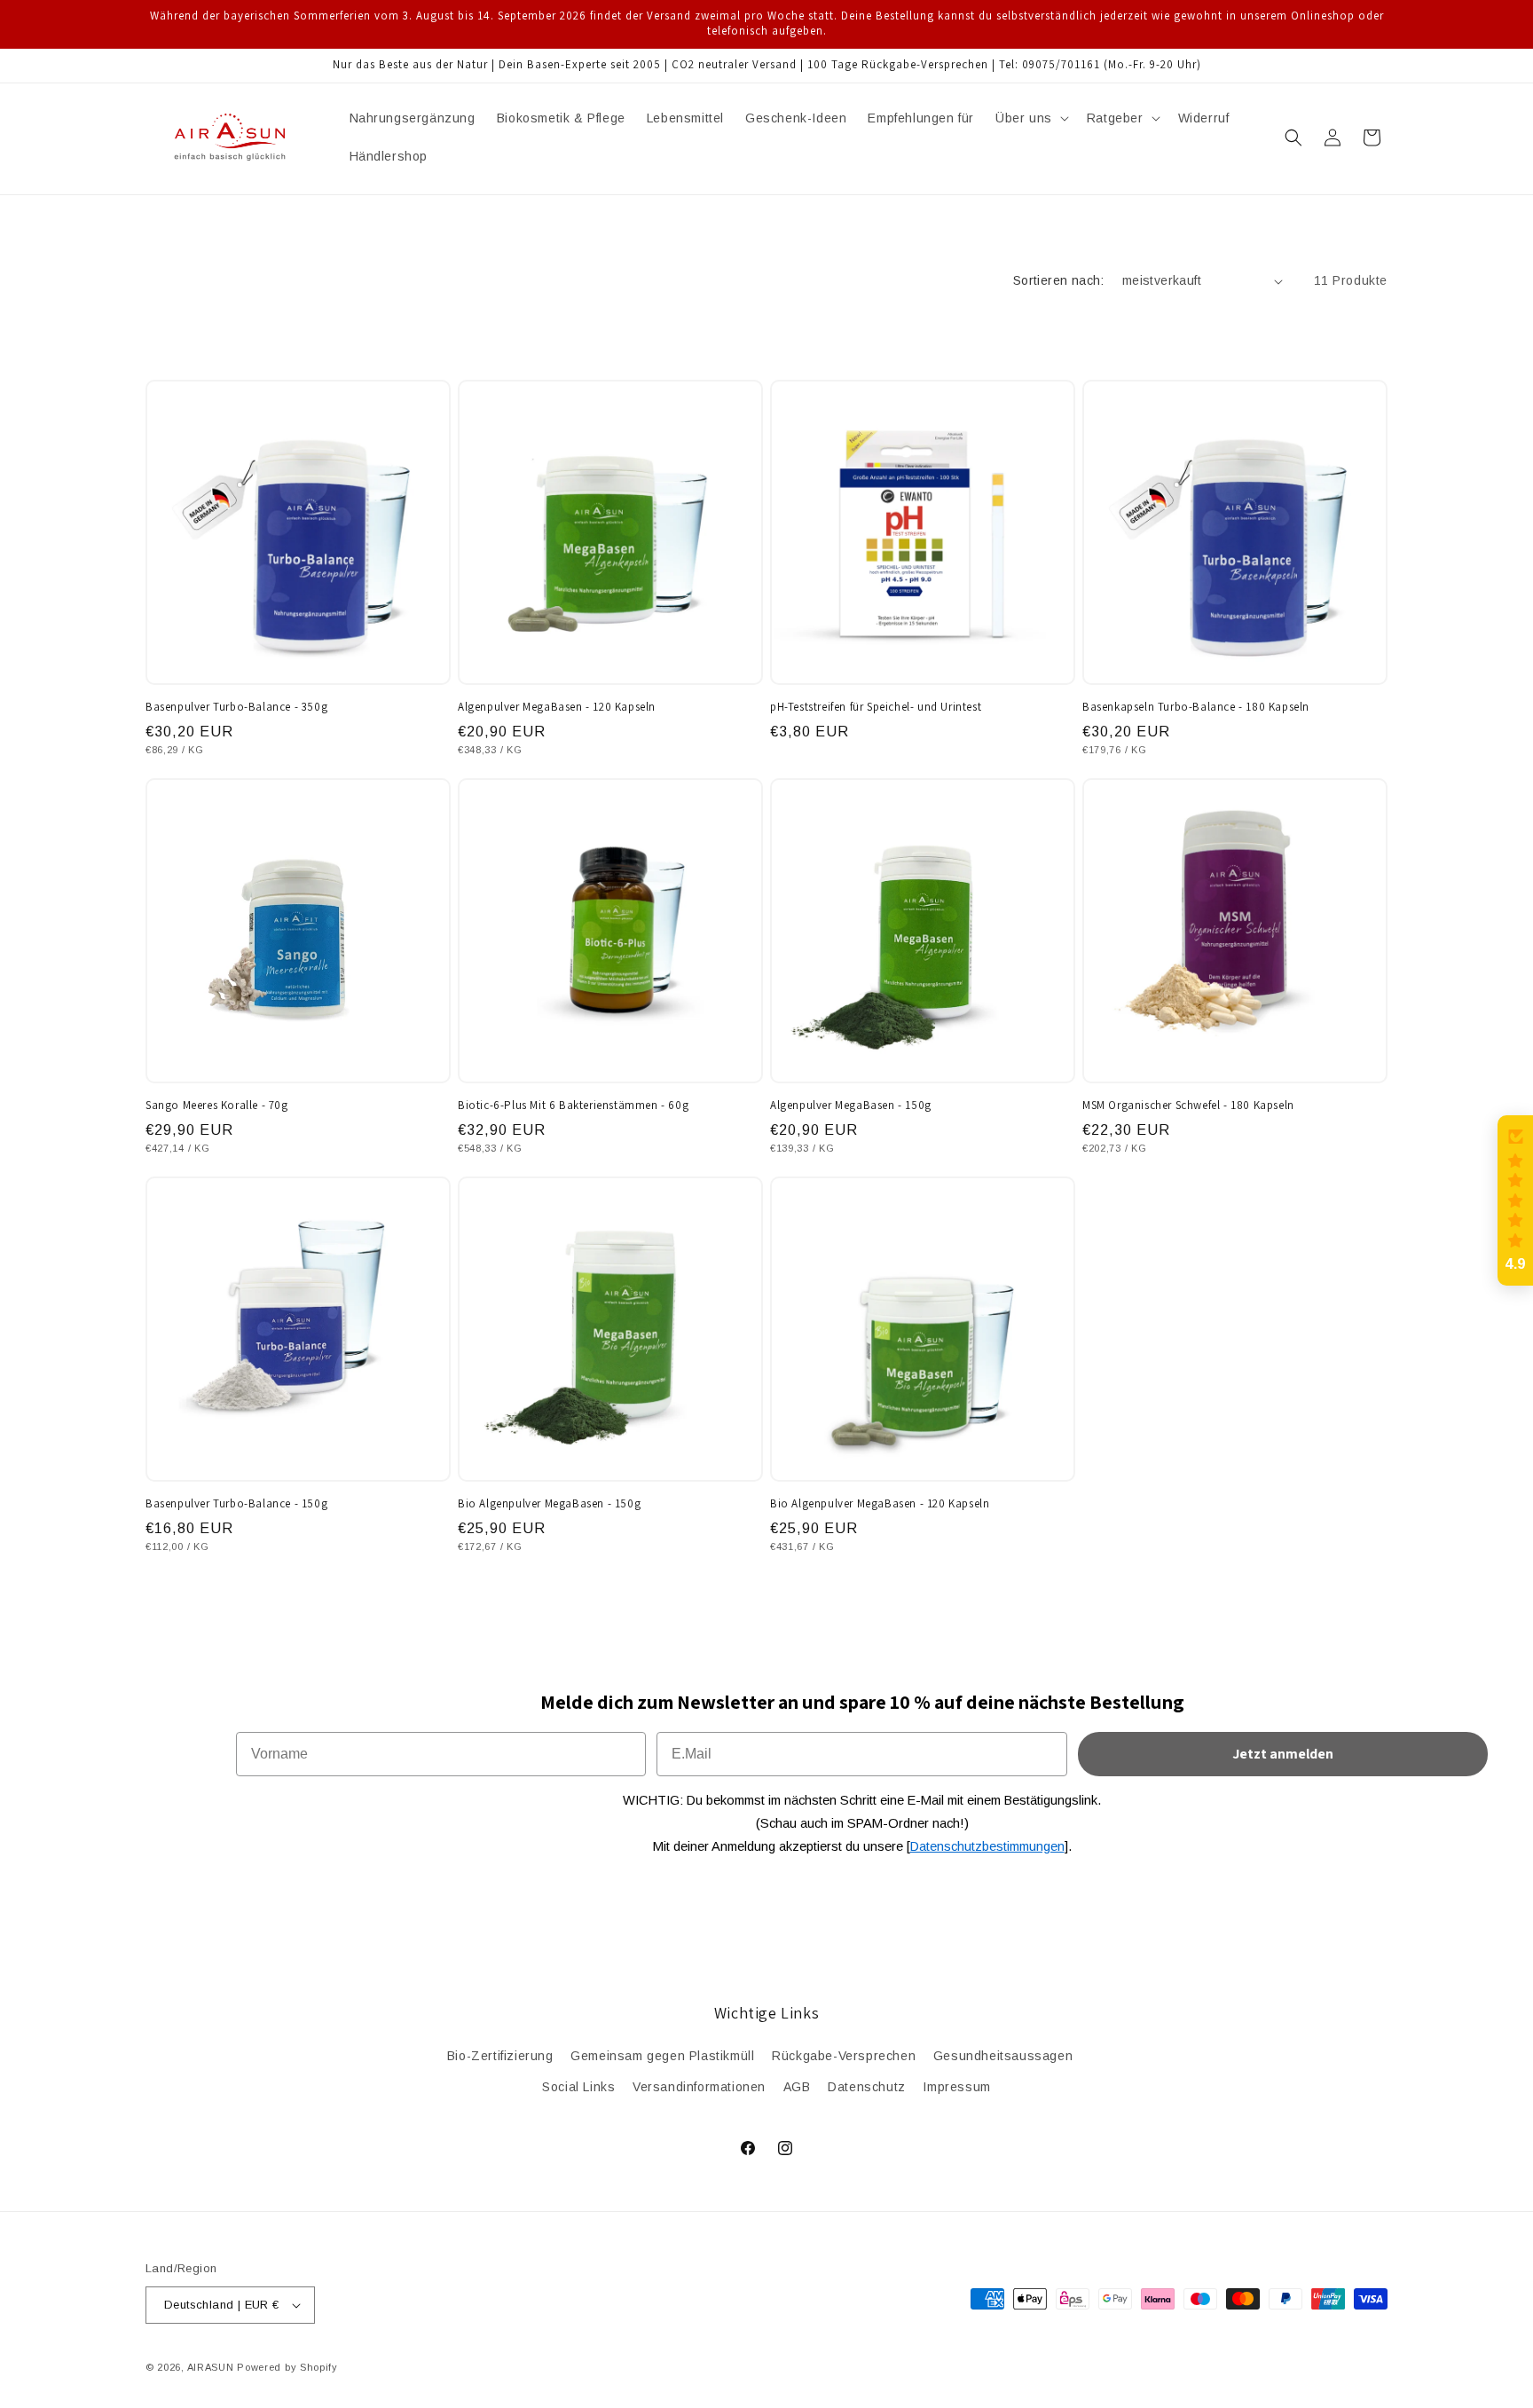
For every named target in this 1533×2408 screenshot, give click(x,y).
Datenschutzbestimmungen (987, 1846)
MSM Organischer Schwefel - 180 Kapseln (1188, 1106)
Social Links (578, 2087)
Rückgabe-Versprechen (844, 2056)
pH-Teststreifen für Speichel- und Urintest (876, 707)
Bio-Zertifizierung (500, 2056)
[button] (1030, 118)
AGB (797, 2087)
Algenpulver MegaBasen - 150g (851, 1106)
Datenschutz (867, 2087)
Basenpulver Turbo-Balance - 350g (236, 707)
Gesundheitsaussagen (1003, 2056)
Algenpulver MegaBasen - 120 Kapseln (557, 707)
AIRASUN (211, 2367)
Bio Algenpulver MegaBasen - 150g (549, 1504)
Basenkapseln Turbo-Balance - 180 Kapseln (1196, 707)
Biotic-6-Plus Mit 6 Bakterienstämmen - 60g (573, 1106)
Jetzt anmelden (1283, 1754)
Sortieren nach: (1059, 280)
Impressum (956, 2087)
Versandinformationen (699, 2087)
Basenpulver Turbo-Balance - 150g (236, 1504)
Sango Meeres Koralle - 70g (217, 1106)
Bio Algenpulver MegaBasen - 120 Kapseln (880, 1504)
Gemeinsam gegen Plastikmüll (662, 2056)
